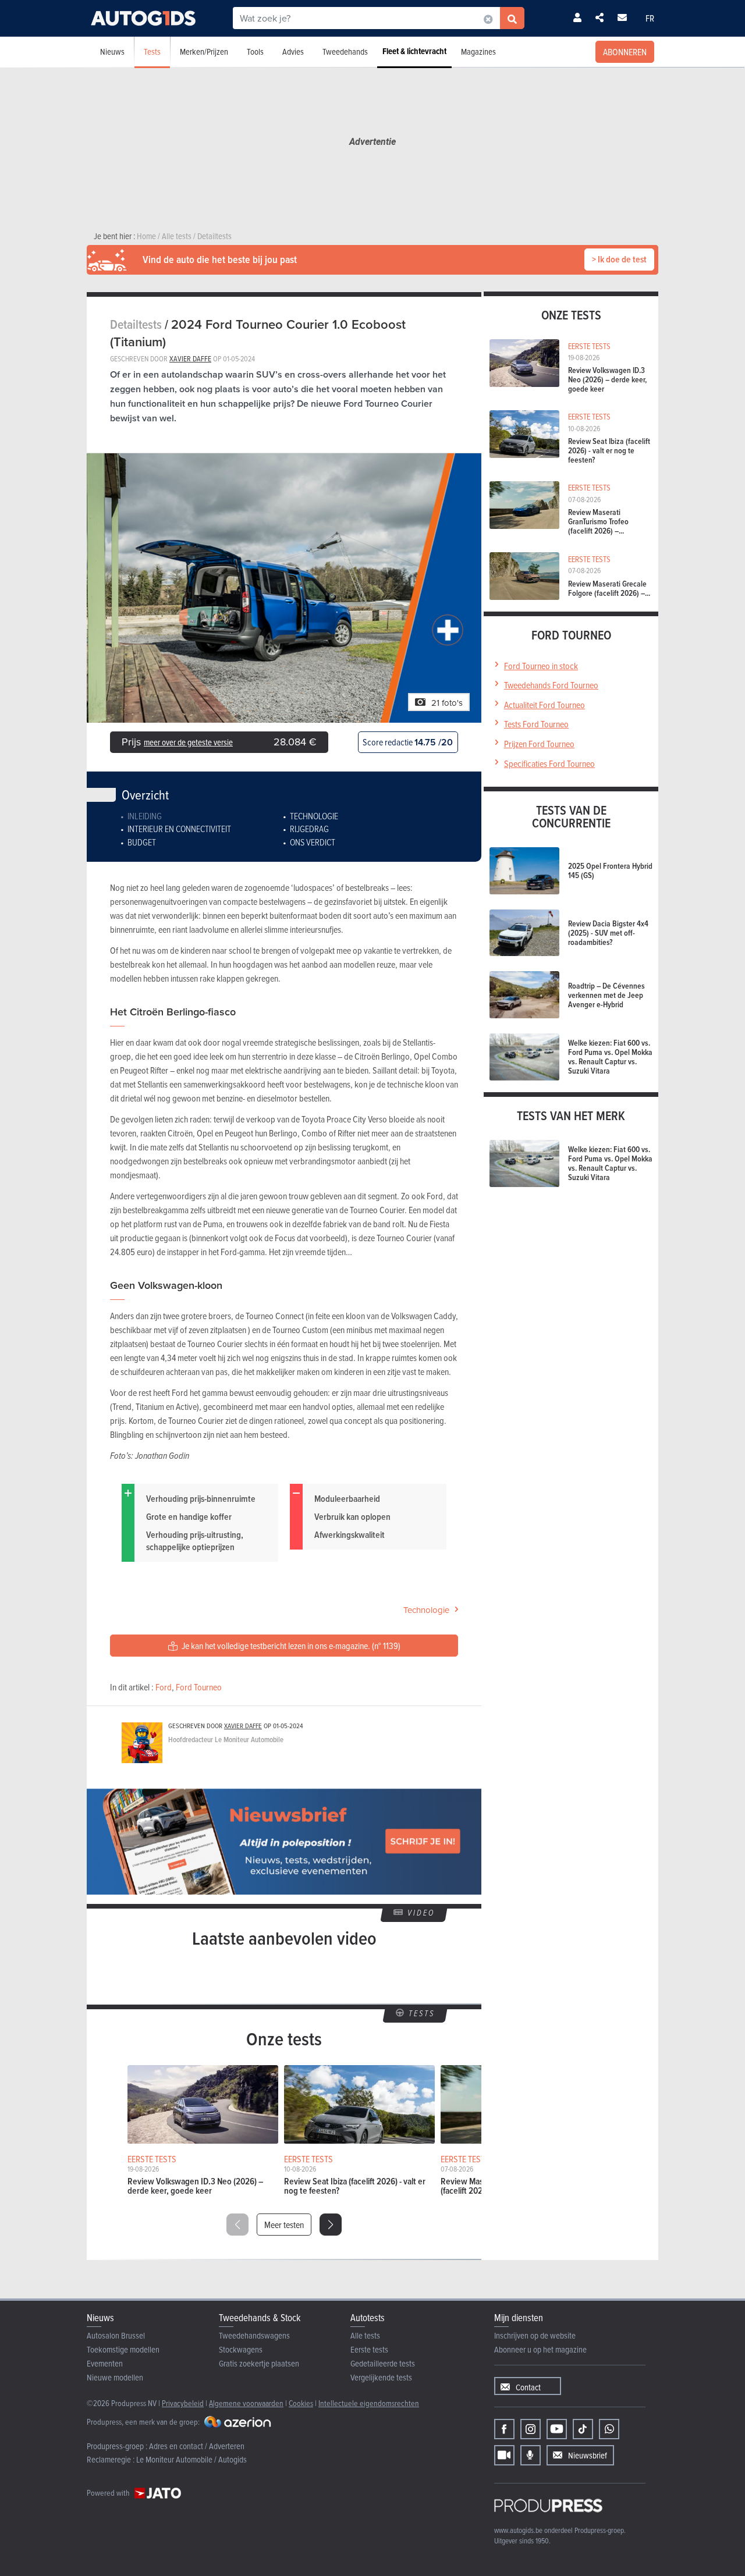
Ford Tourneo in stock (541, 666)
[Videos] (504, 2455)
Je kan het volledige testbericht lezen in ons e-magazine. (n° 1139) (290, 1646)
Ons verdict (313, 842)
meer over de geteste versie (188, 742)
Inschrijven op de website (535, 2335)
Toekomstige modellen (123, 2349)
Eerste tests (369, 2349)
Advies (293, 51)
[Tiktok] (583, 2429)
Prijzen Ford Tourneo (539, 744)
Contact (528, 2387)
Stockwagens (241, 2349)
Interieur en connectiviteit (179, 829)
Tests (152, 51)
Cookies (301, 2403)
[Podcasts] (531, 2455)
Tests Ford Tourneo (536, 724)
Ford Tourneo (199, 1687)
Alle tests (365, 2335)
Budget (142, 842)
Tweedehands (345, 51)
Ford (164, 1687)
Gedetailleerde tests (383, 2363)
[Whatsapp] (609, 2429)
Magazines (478, 51)
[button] (331, 2225)
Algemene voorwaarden (246, 2403)
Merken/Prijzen (204, 51)
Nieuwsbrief (588, 2455)
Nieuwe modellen (115, 2377)
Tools (255, 51)
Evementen (105, 2363)
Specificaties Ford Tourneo (549, 763)
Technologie (314, 816)
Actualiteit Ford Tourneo (544, 705)
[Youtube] (557, 2429)
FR (650, 18)
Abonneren (625, 52)
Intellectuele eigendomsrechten (369, 2403)
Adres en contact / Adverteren (197, 2446)
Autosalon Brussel (116, 2335)
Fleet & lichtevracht (414, 51)
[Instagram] (531, 2429)
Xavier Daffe (190, 358)
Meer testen (284, 2225)
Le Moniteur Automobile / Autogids (191, 2459)
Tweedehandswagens (254, 2335)
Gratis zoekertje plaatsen (259, 2363)
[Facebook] (504, 2429)
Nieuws (112, 51)
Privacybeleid (183, 2403)
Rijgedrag (309, 829)
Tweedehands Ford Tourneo (551, 685)
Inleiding (145, 816)
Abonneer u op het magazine (540, 2349)
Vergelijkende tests (381, 2377)
